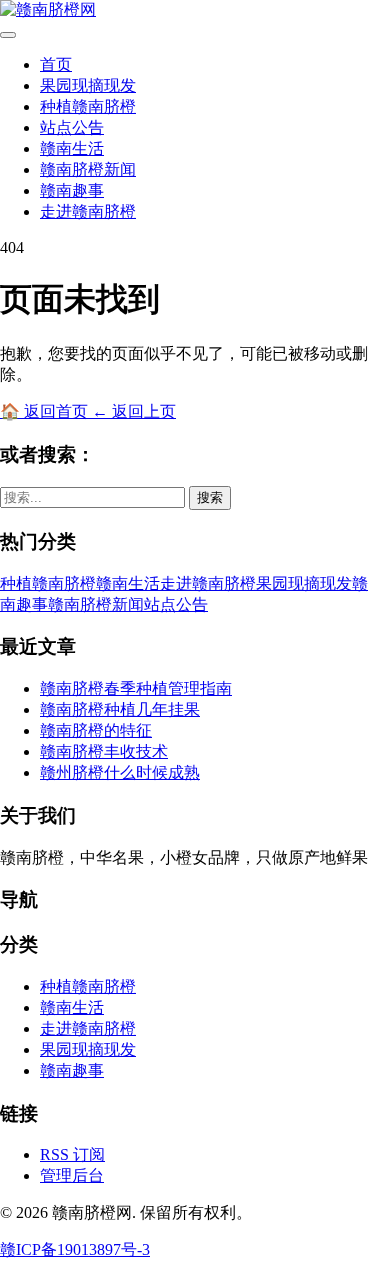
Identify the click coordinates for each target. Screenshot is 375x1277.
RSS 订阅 (72, 1154)
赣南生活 (72, 148)
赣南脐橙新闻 (88, 169)
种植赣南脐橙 (88, 106)
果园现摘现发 (88, 85)
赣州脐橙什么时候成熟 (120, 772)
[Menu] (8, 35)
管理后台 (72, 1175)
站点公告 (72, 127)
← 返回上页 (134, 411)
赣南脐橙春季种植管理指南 (136, 688)
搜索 (210, 497)
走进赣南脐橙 (88, 211)
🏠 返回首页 (46, 411)
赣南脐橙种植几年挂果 (120, 709)
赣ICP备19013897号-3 (75, 1249)
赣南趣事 (72, 190)
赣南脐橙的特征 (96, 730)
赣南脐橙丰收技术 (104, 751)
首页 (56, 64)
